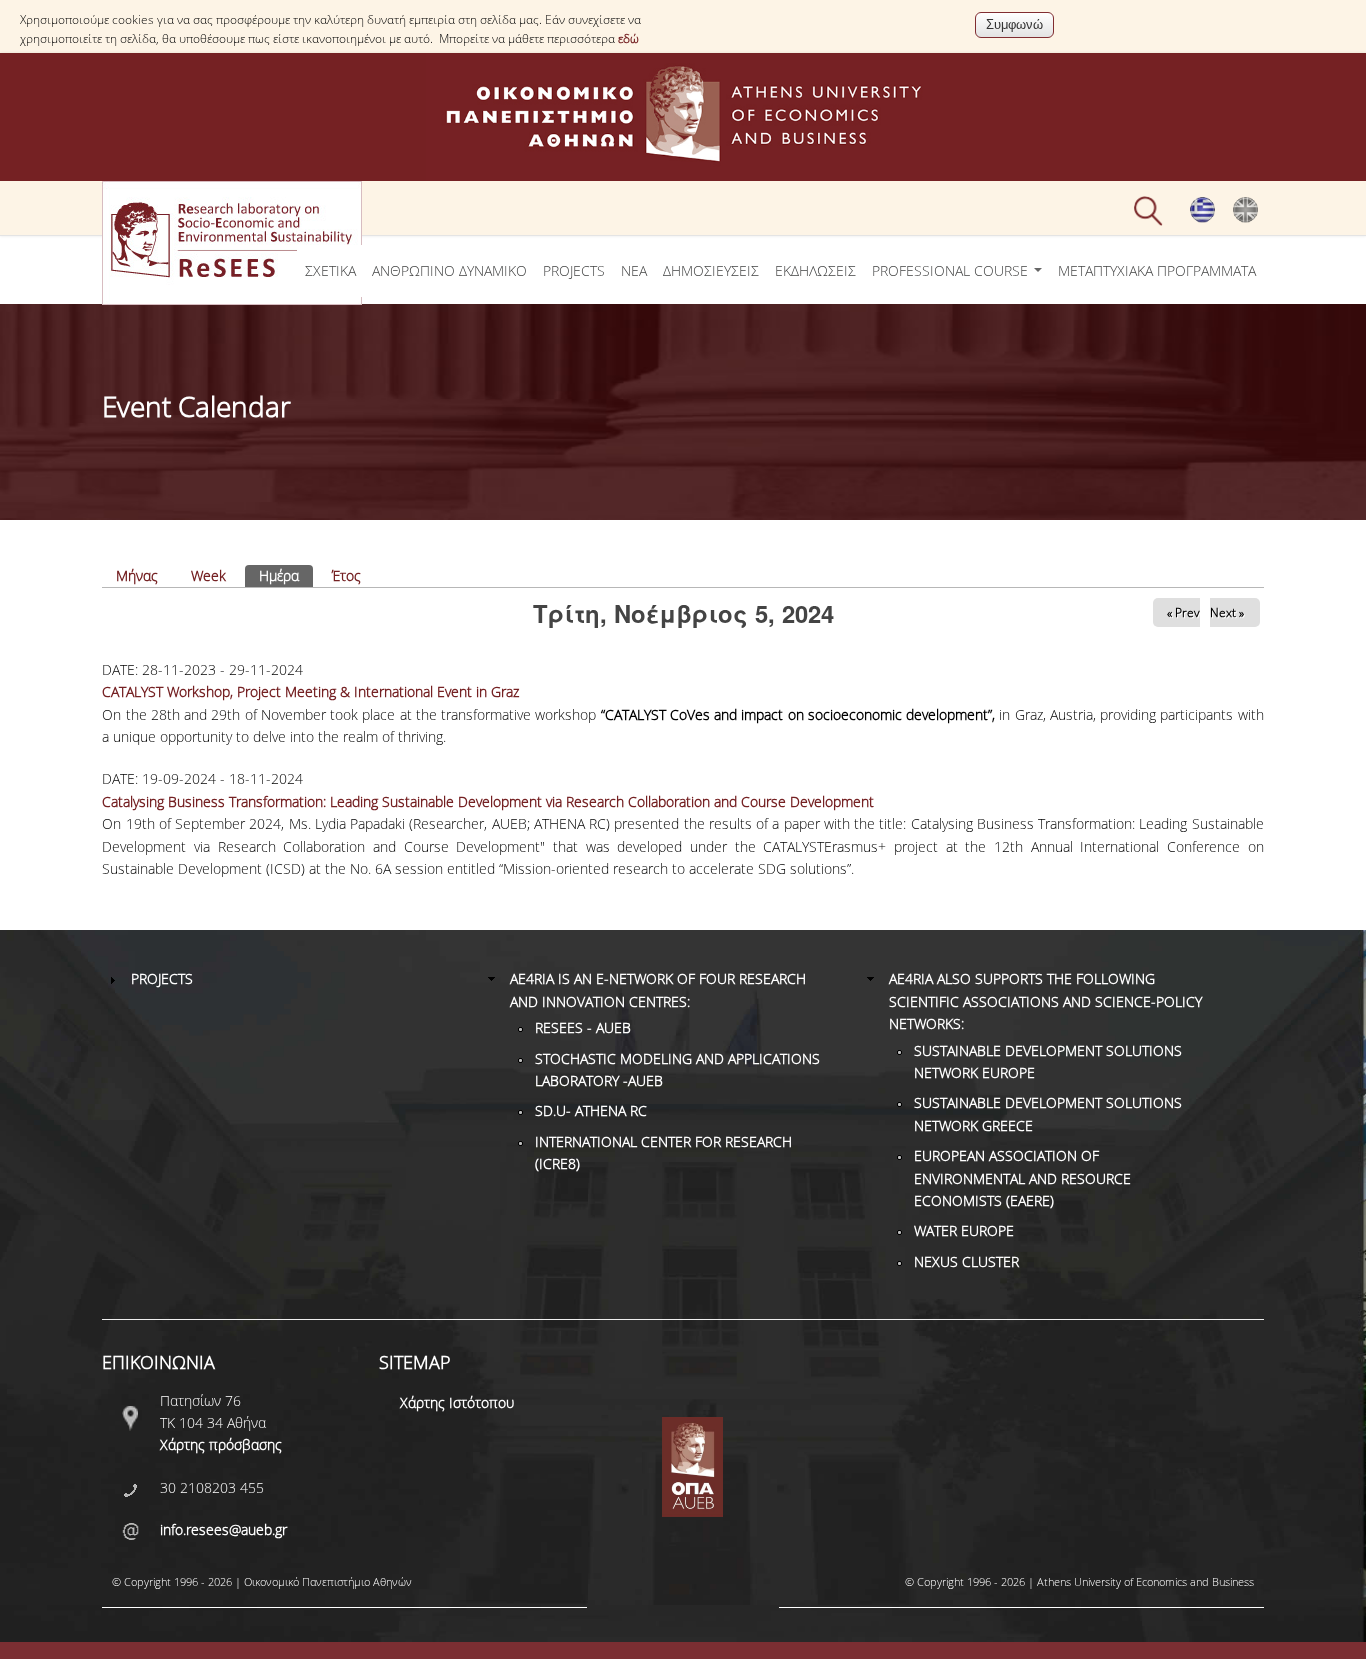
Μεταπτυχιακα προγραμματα (1157, 270)
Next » (1227, 612)
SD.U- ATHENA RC (591, 1110)
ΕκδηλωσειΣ (815, 270)
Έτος (346, 575)
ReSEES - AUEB (583, 1027)
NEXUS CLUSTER (966, 1261)
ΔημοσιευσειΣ (711, 270)
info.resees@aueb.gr (223, 1529)
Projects (574, 270)
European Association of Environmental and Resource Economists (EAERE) (1022, 1178)
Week (208, 575)
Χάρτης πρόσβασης (221, 1444)
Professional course (952, 270)
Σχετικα (330, 270)
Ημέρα (286, 575)
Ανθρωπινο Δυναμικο (449, 270)
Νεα (634, 270)
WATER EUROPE (964, 1230)
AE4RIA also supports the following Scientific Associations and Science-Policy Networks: (1045, 1001)
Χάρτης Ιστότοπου (457, 1402)
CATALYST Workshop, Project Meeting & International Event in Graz (310, 691)
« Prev (1183, 612)
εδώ (628, 38)
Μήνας (137, 575)
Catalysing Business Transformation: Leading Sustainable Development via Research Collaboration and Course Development (488, 801)
